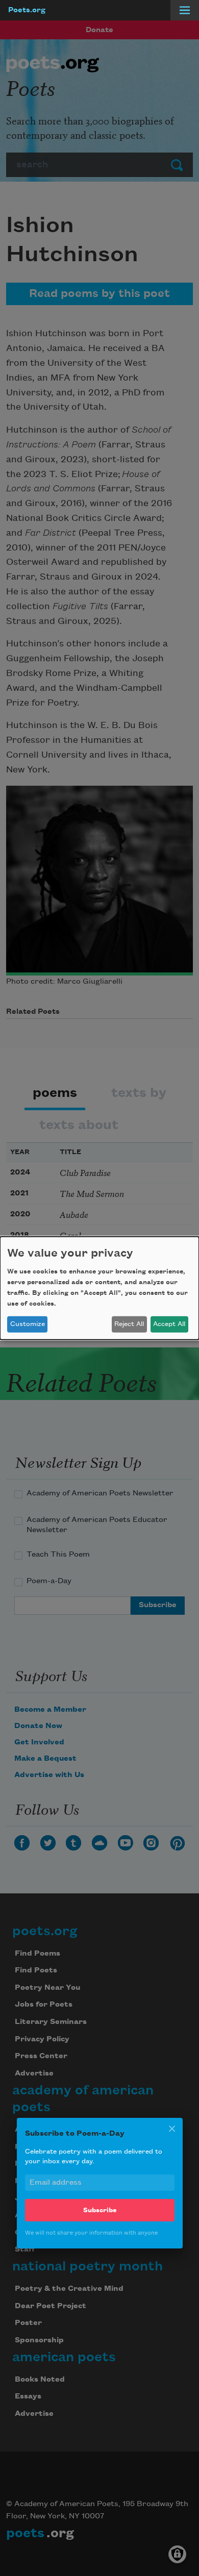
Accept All (169, 1324)
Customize (28, 1324)
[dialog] (99, 1288)
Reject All (129, 1324)
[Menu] (185, 10)
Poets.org (27, 10)
